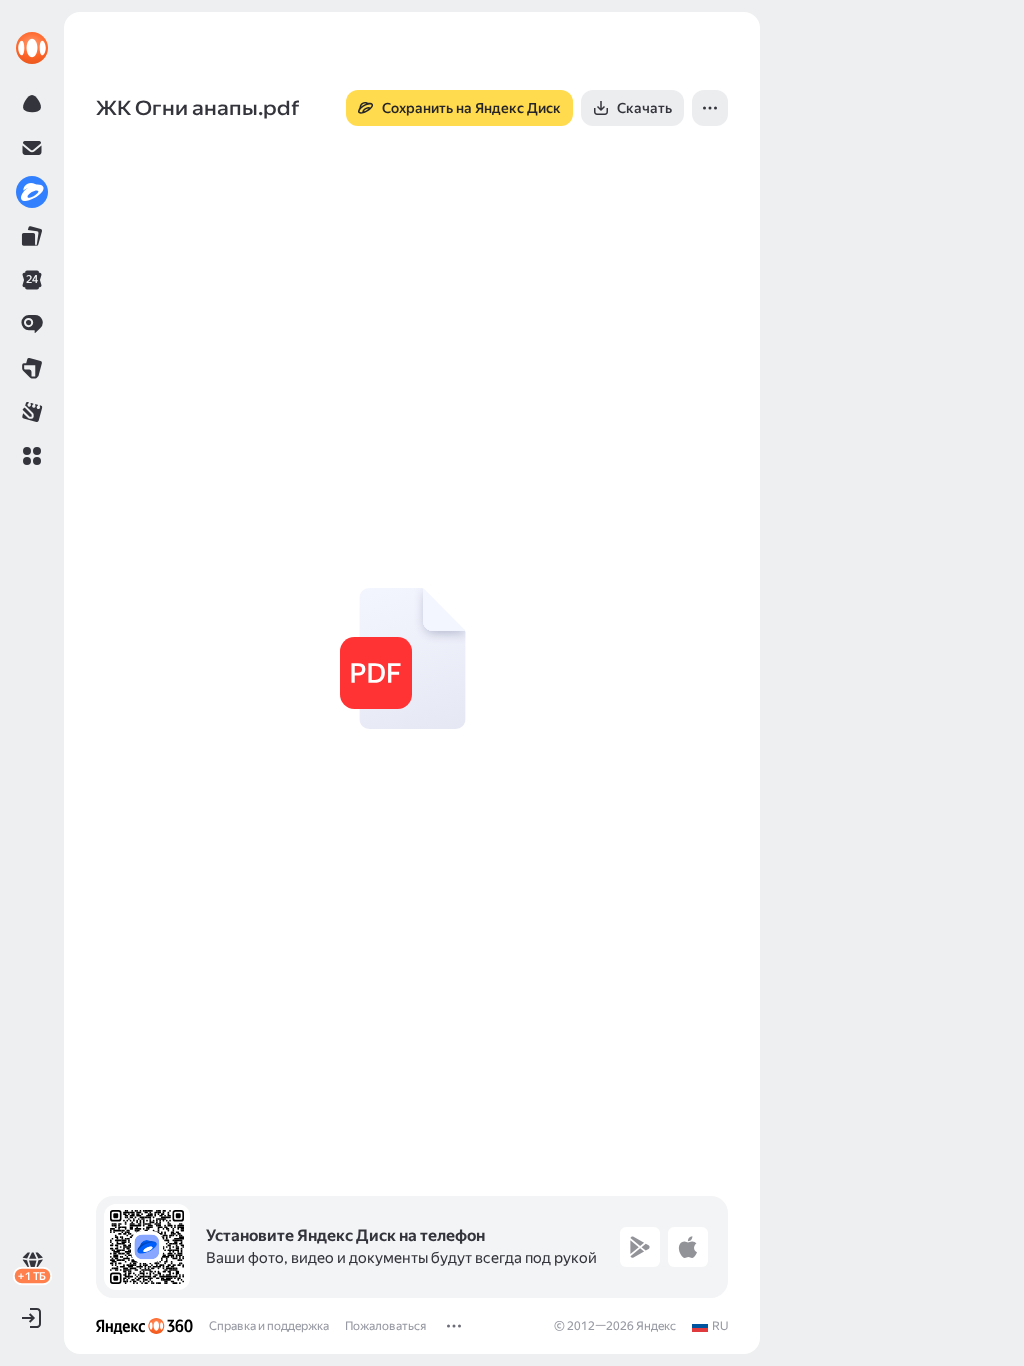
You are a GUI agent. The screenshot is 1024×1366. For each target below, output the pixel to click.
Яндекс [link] (656, 1326)
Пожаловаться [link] (385, 1326)
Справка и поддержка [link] (269, 1326)
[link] (32, 48)
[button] (32, 456)
